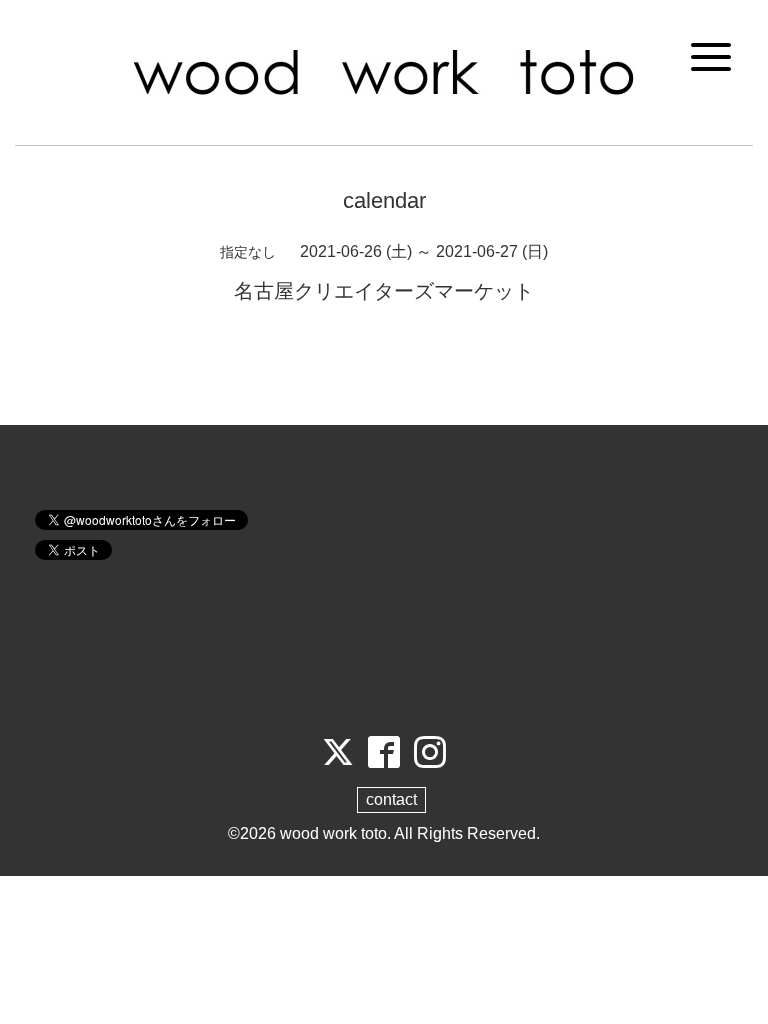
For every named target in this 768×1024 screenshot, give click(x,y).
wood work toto (333, 833)
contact (391, 799)
